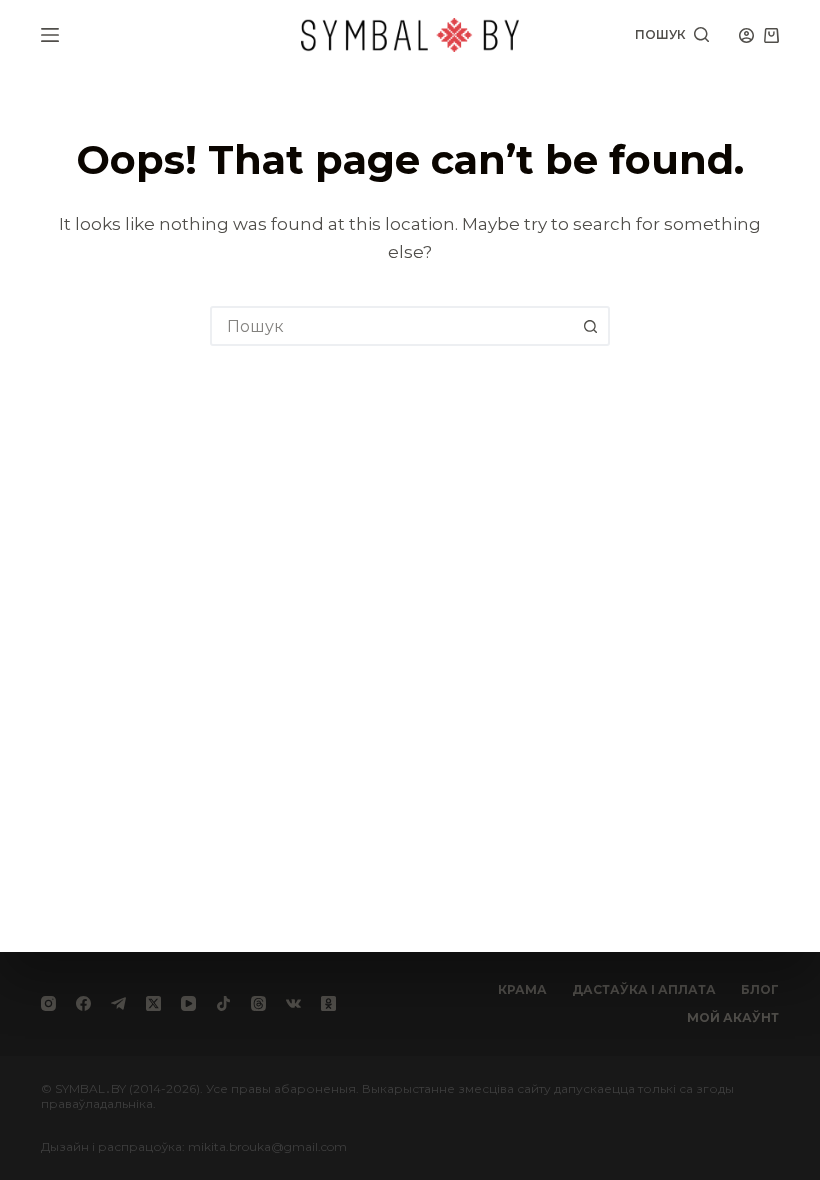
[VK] (293, 1003)
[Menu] (50, 35)
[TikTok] (223, 1003)
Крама (522, 989)
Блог (760, 989)
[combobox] (392, 326)
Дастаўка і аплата (644, 989)
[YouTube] (188, 1003)
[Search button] (590, 326)
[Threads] (258, 1003)
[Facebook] (83, 1003)
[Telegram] (118, 1003)
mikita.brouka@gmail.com (267, 1146)
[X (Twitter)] (153, 1003)
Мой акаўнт (733, 1017)
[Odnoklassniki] (328, 1003)
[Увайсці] (746, 35)
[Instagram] (48, 1003)
